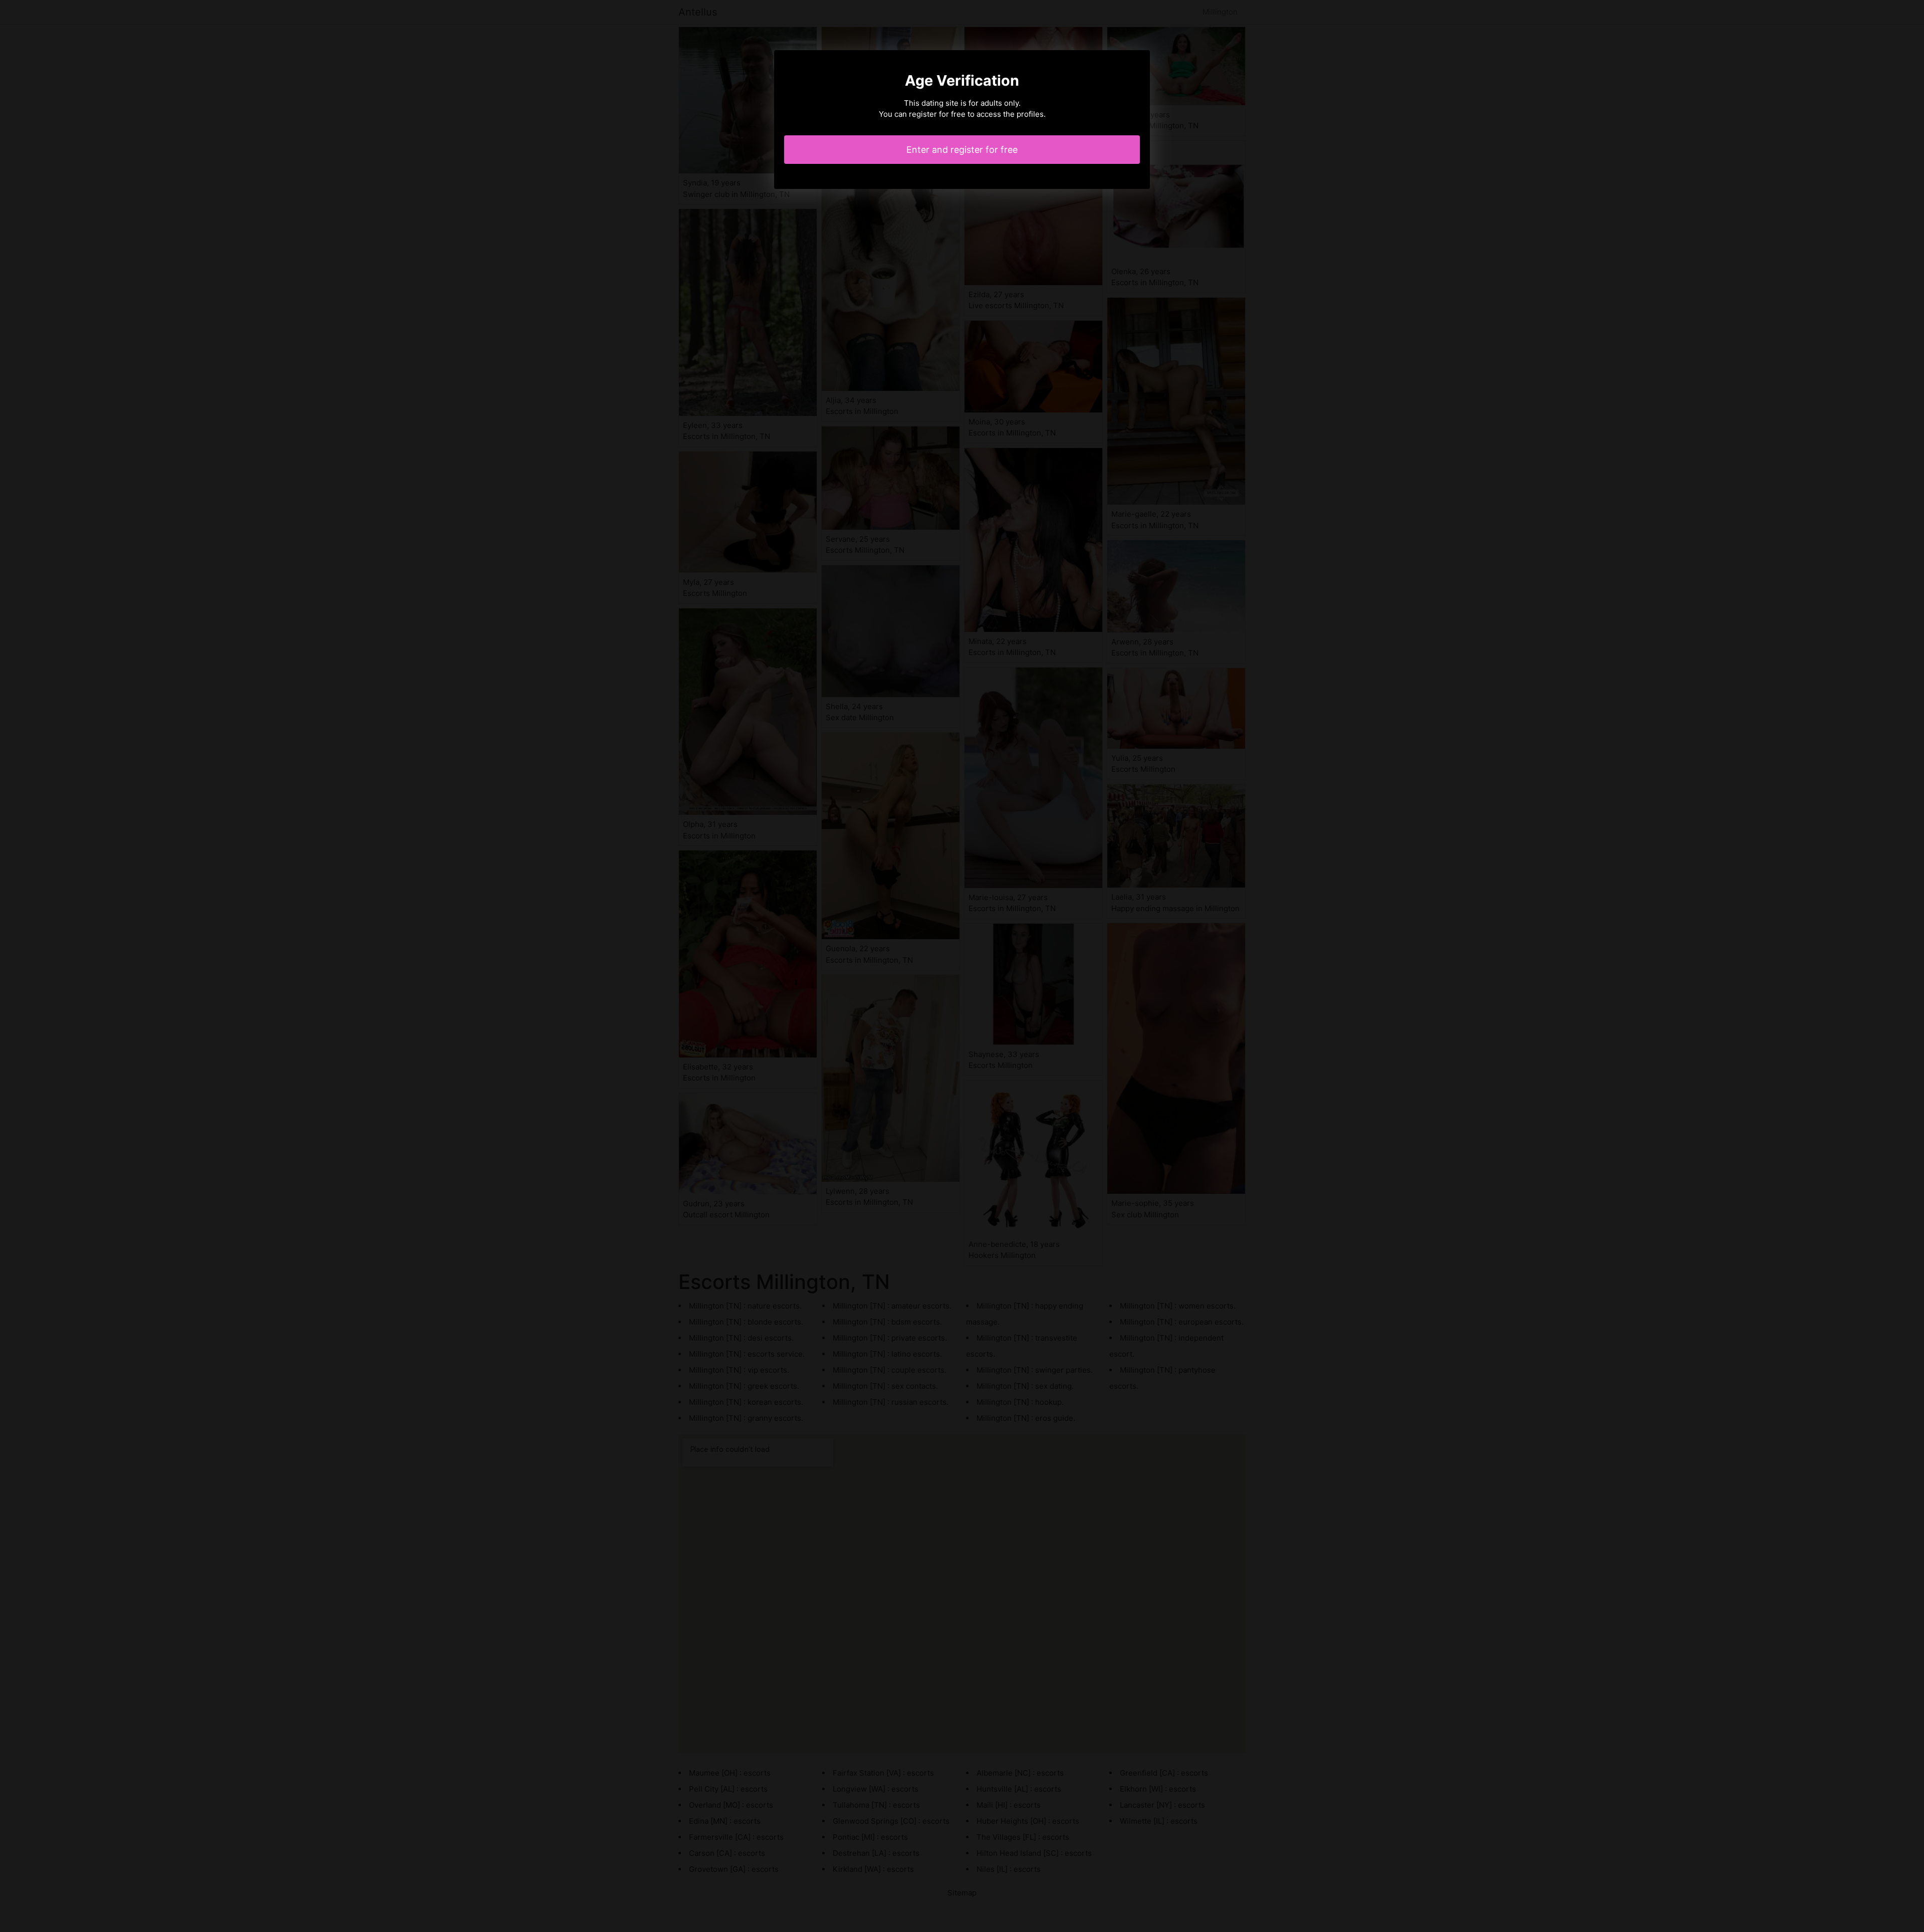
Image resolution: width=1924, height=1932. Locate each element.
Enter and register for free (962, 150)
